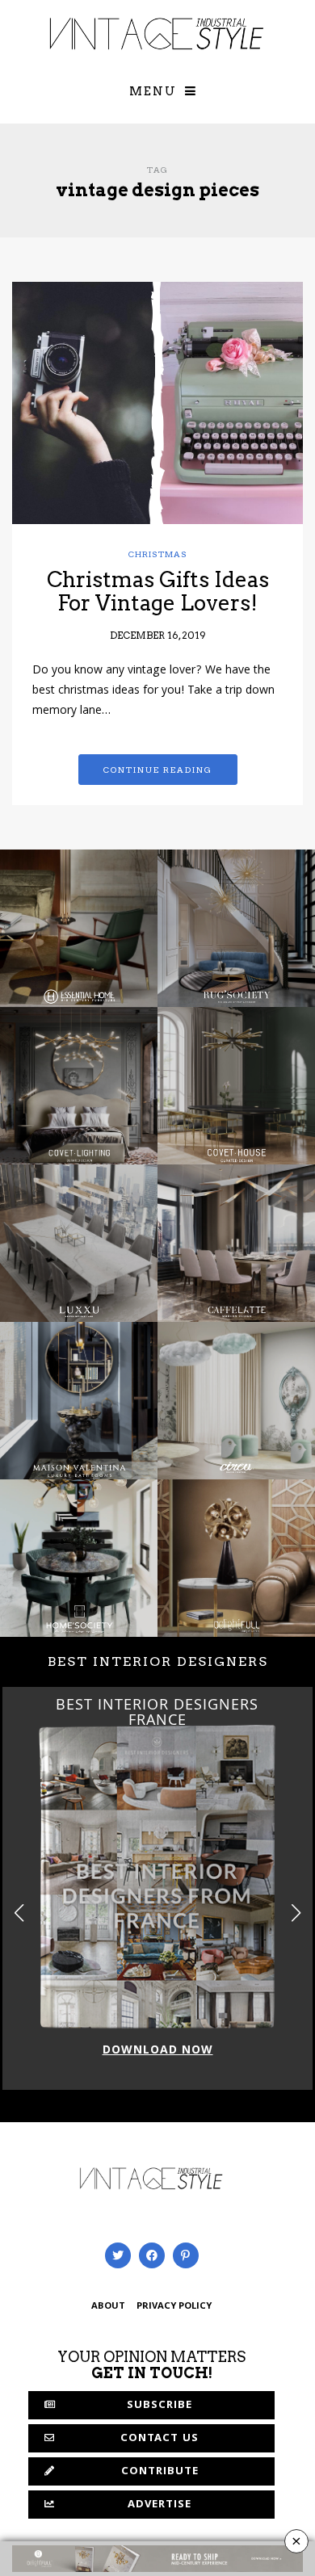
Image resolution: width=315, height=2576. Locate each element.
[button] (296, 1913)
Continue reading (158, 770)
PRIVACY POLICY (174, 2307)
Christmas (158, 554)
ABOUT (108, 2307)
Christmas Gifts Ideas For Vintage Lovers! (158, 591)
